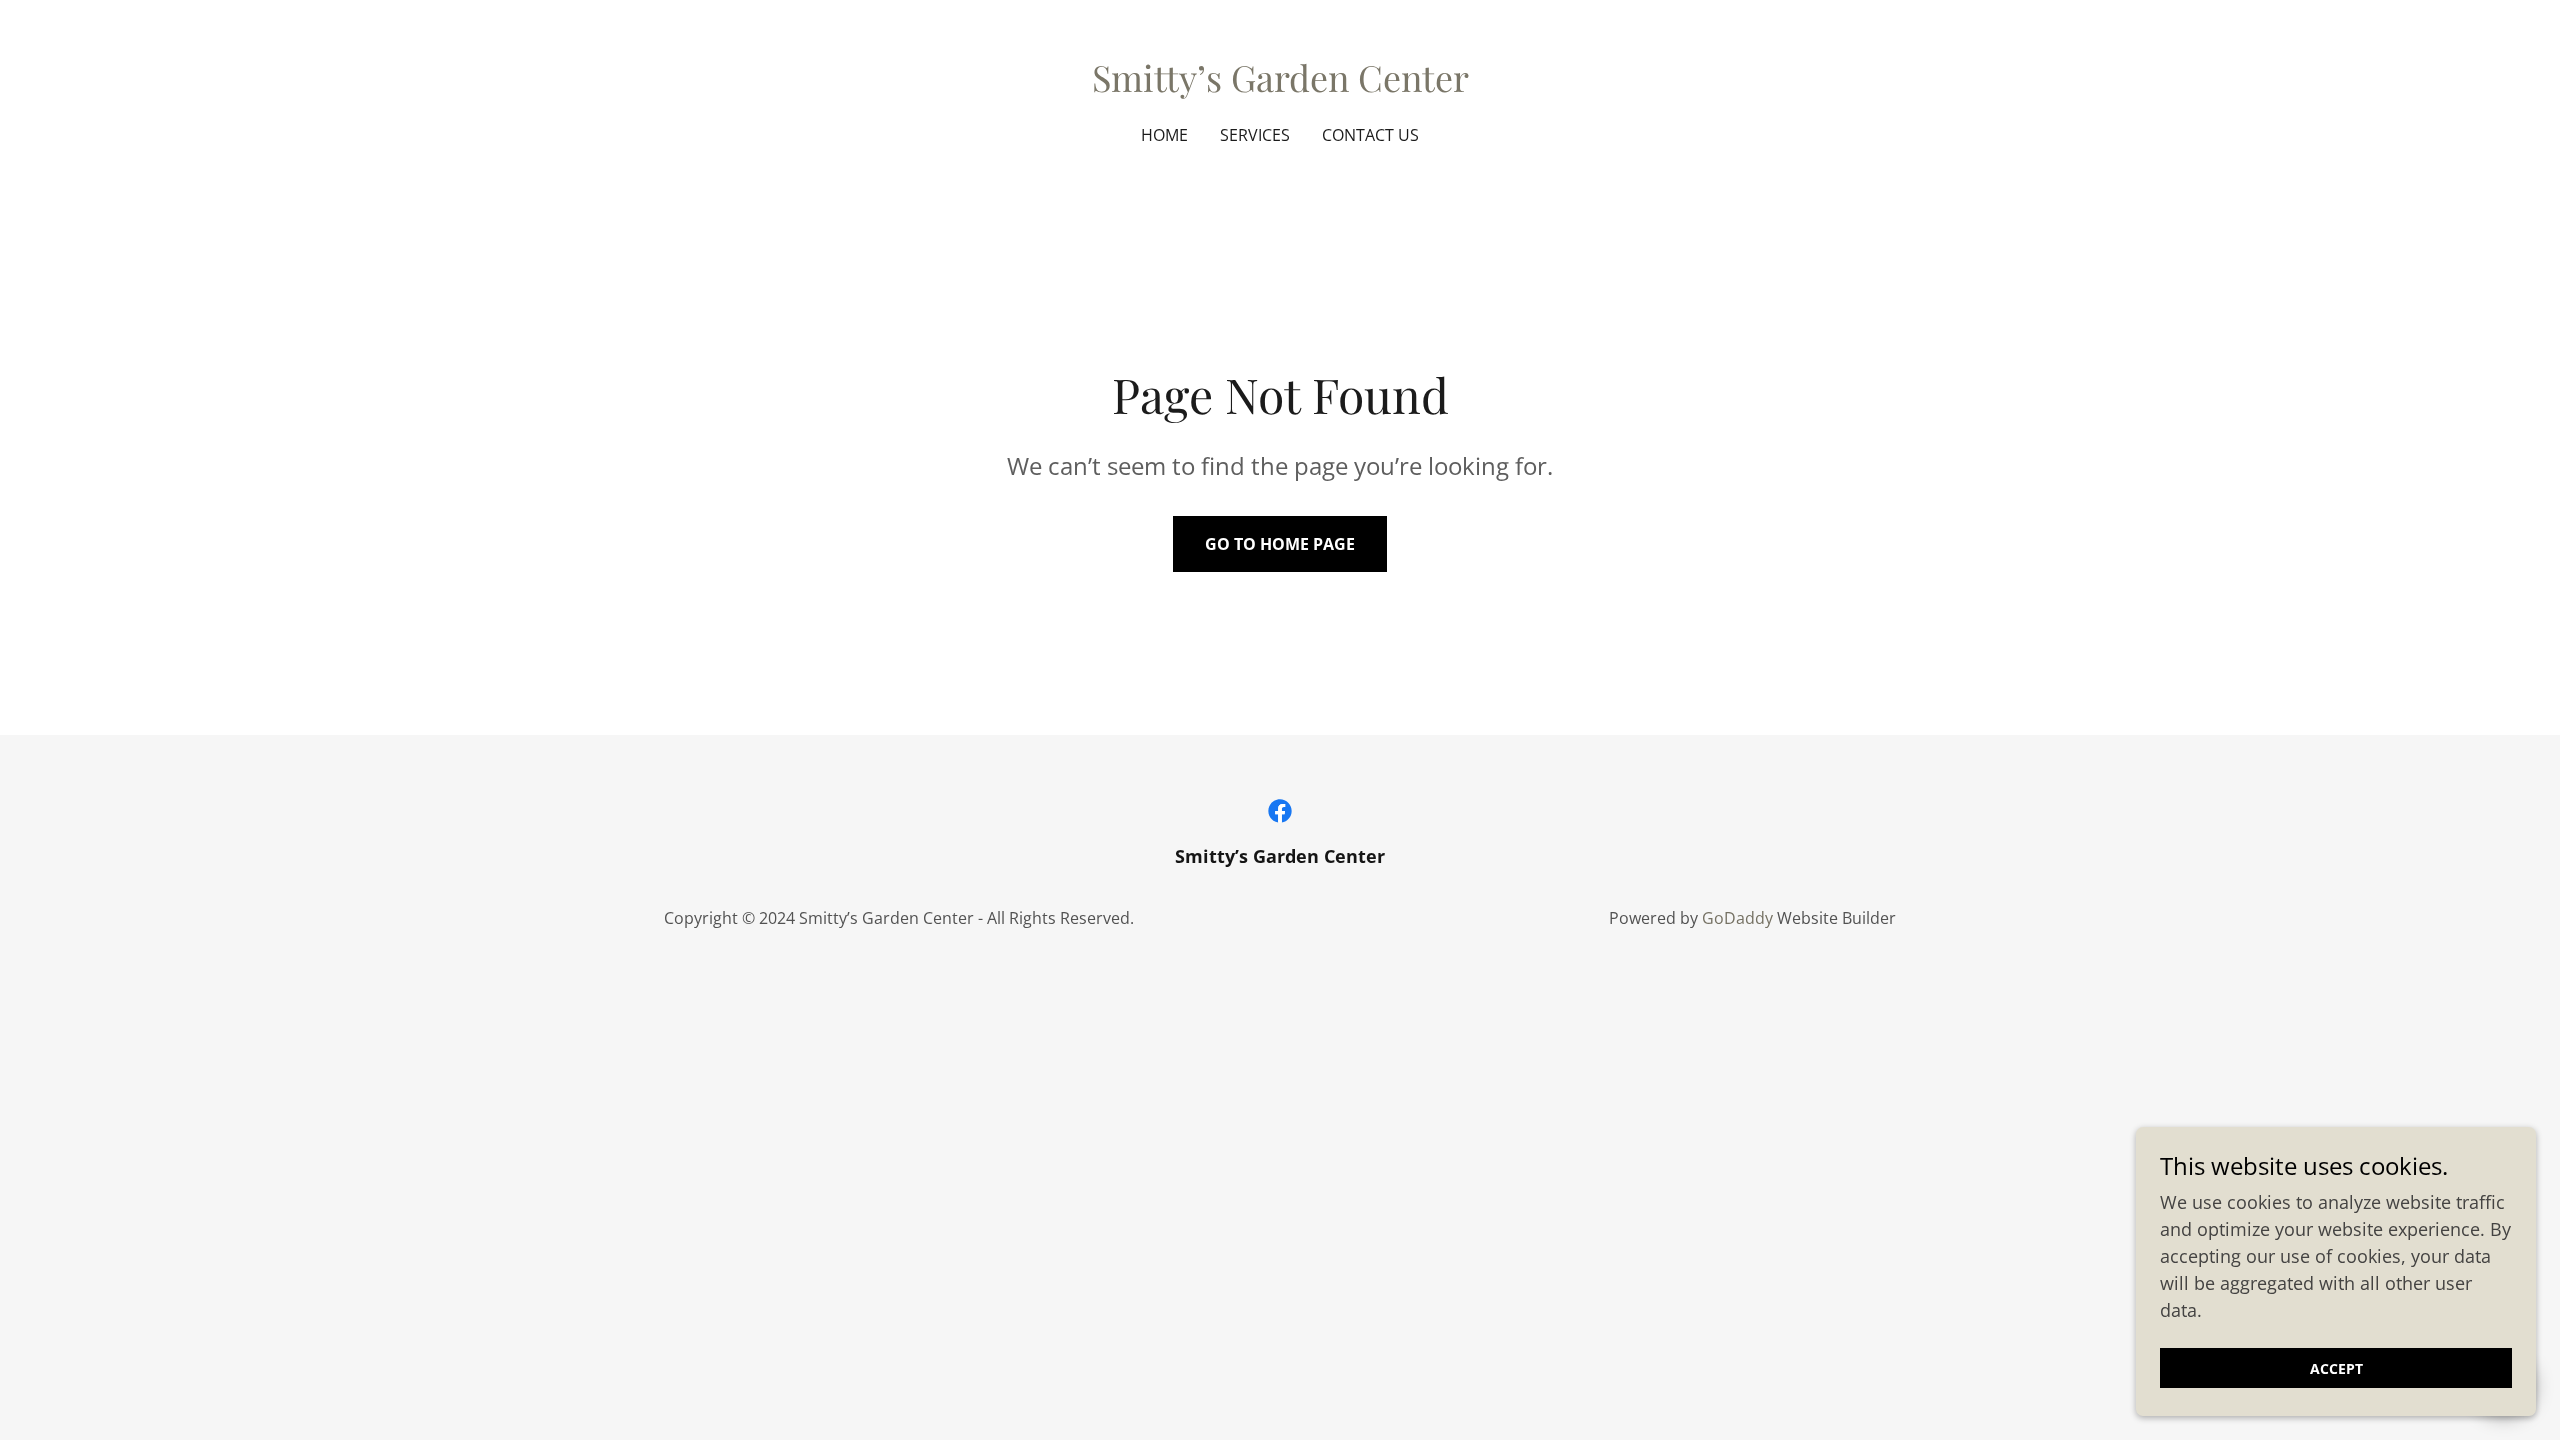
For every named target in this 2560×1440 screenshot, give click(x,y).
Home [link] (1164, 135)
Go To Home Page (1280, 544)
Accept (2336, 1368)
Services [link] (1255, 135)
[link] (1280, 85)
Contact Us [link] (1370, 135)
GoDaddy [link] (1737, 918)
